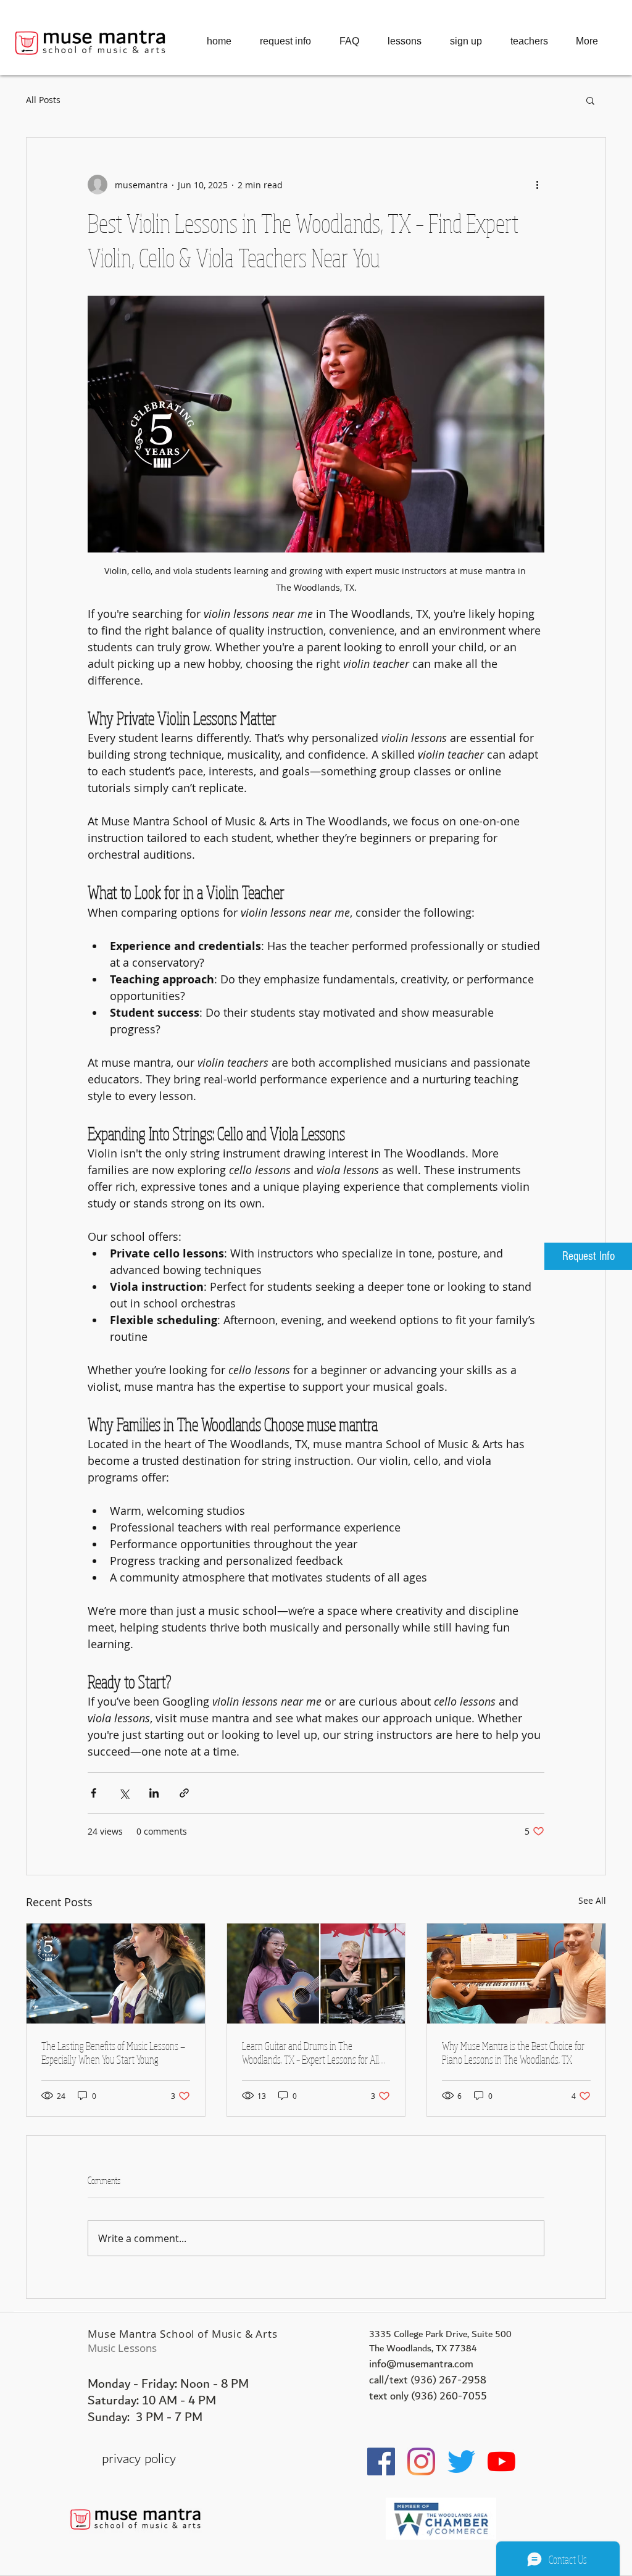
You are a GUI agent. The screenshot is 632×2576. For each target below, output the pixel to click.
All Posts (43, 100)
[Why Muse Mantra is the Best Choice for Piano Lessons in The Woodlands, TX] (516, 1974)
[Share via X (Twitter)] (124, 1793)
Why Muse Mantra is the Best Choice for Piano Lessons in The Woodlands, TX (513, 2053)
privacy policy (139, 2459)
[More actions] (537, 185)
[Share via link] (184, 1793)
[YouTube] (501, 2461)
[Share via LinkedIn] (154, 1793)
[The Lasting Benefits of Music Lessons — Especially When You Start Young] (116, 1974)
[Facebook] (381, 2461)
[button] (590, 100)
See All (592, 1900)
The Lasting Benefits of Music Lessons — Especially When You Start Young (113, 2053)
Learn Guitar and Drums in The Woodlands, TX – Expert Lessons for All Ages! (310, 2053)
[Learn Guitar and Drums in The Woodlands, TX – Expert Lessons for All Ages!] (316, 1974)
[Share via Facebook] (94, 1793)
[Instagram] (421, 2461)
